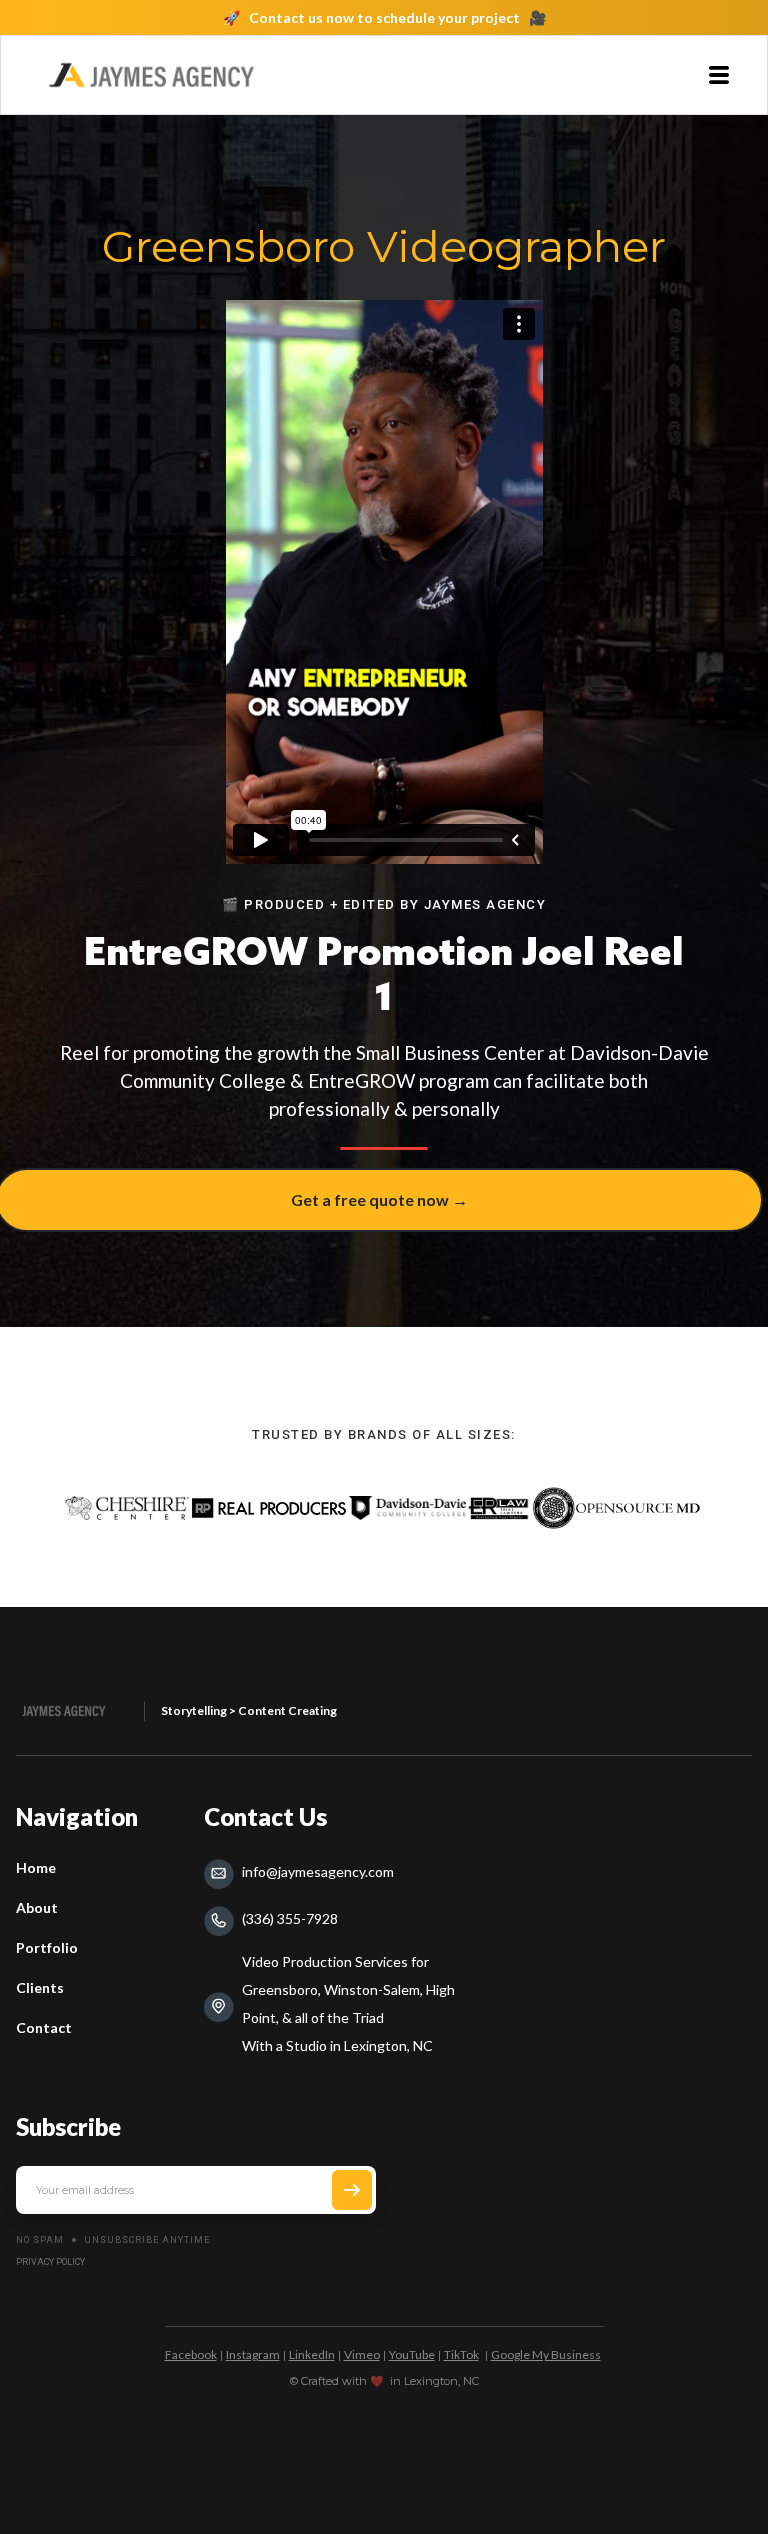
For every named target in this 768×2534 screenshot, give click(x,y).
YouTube (412, 2354)
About (37, 1907)
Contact (44, 2027)
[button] (719, 75)
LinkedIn (312, 2354)
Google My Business (546, 2354)
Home (36, 1867)
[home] (151, 75)
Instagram (253, 2354)
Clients (40, 1987)
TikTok (461, 2354)
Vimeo (362, 2354)
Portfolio (47, 1947)
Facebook (191, 2354)
